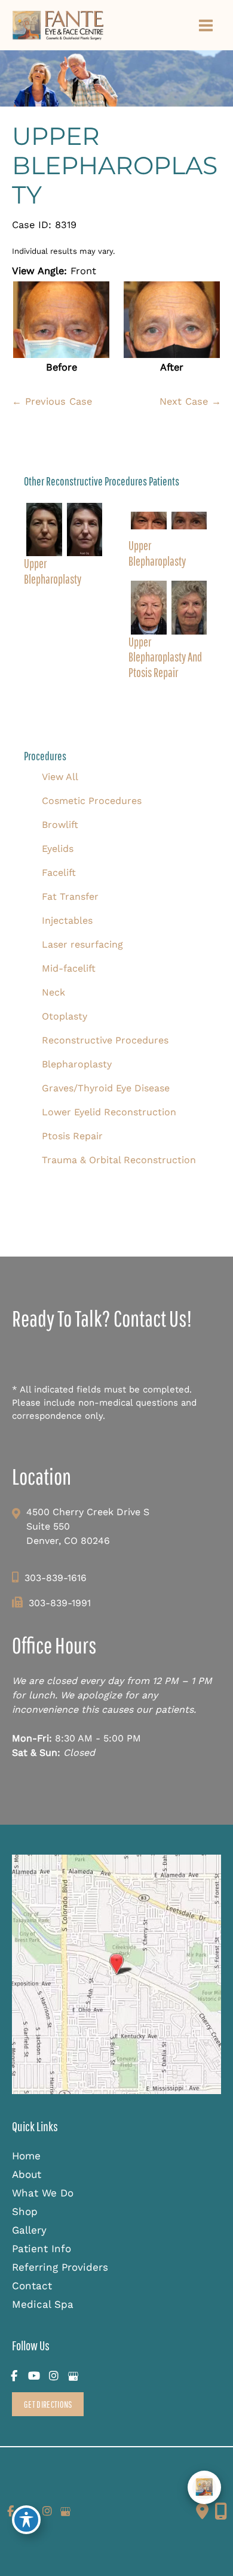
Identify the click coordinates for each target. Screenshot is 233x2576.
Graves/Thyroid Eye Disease (106, 1088)
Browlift (60, 825)
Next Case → (190, 401)
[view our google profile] (73, 2376)
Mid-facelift (69, 968)
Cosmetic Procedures (92, 801)
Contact (32, 2286)
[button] (48, 2404)
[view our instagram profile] (53, 2376)
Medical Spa (43, 2304)
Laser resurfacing (82, 944)
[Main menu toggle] (206, 25)
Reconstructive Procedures (105, 1040)
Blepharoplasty (77, 1064)
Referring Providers (60, 2267)
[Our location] (221, 2511)
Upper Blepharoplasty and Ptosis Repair (165, 657)
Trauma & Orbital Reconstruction (119, 1160)
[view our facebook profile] (14, 2376)
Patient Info (42, 2249)
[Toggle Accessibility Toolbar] (26, 2520)
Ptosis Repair (72, 1136)
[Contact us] (202, 2511)
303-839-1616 (56, 1578)
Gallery (29, 2230)
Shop (25, 2211)
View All (60, 777)
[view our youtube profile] (34, 2376)
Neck (53, 992)
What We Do (43, 2193)
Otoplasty (65, 1016)
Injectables (67, 920)
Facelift (59, 873)
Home (26, 2156)
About (27, 2174)
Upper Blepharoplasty (115, 166)
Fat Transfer (70, 896)
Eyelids (58, 849)
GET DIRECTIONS (48, 2404)
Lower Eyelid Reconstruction (109, 1112)
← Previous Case (52, 401)
